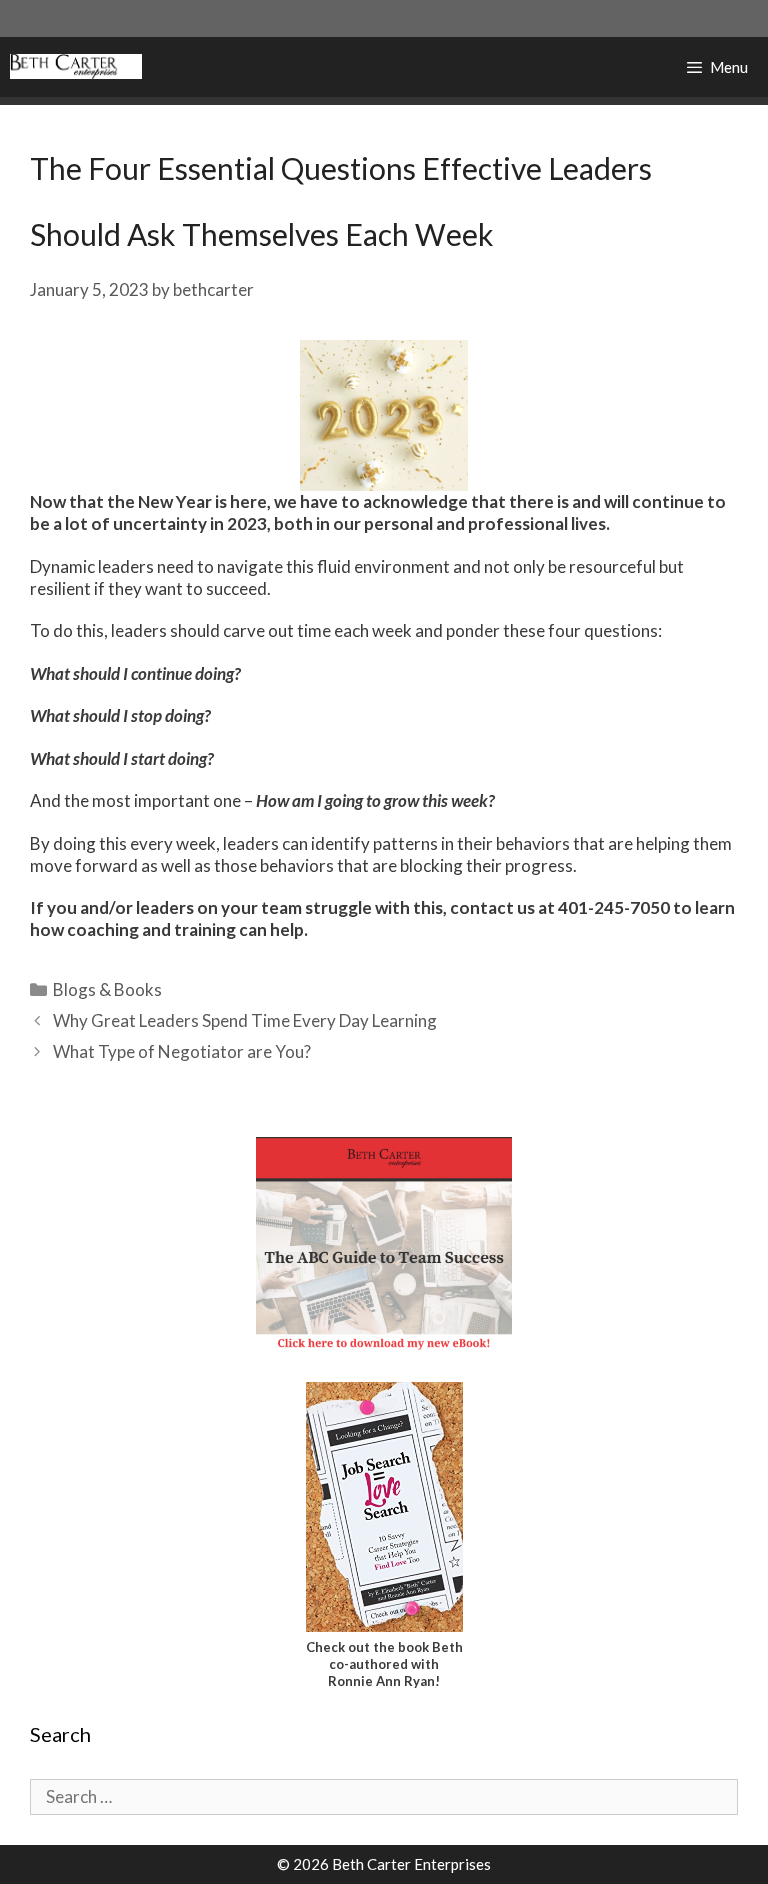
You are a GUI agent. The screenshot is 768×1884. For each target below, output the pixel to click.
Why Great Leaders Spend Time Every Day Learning (245, 1020)
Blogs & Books (107, 989)
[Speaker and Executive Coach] (76, 66)
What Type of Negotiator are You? (182, 1051)
